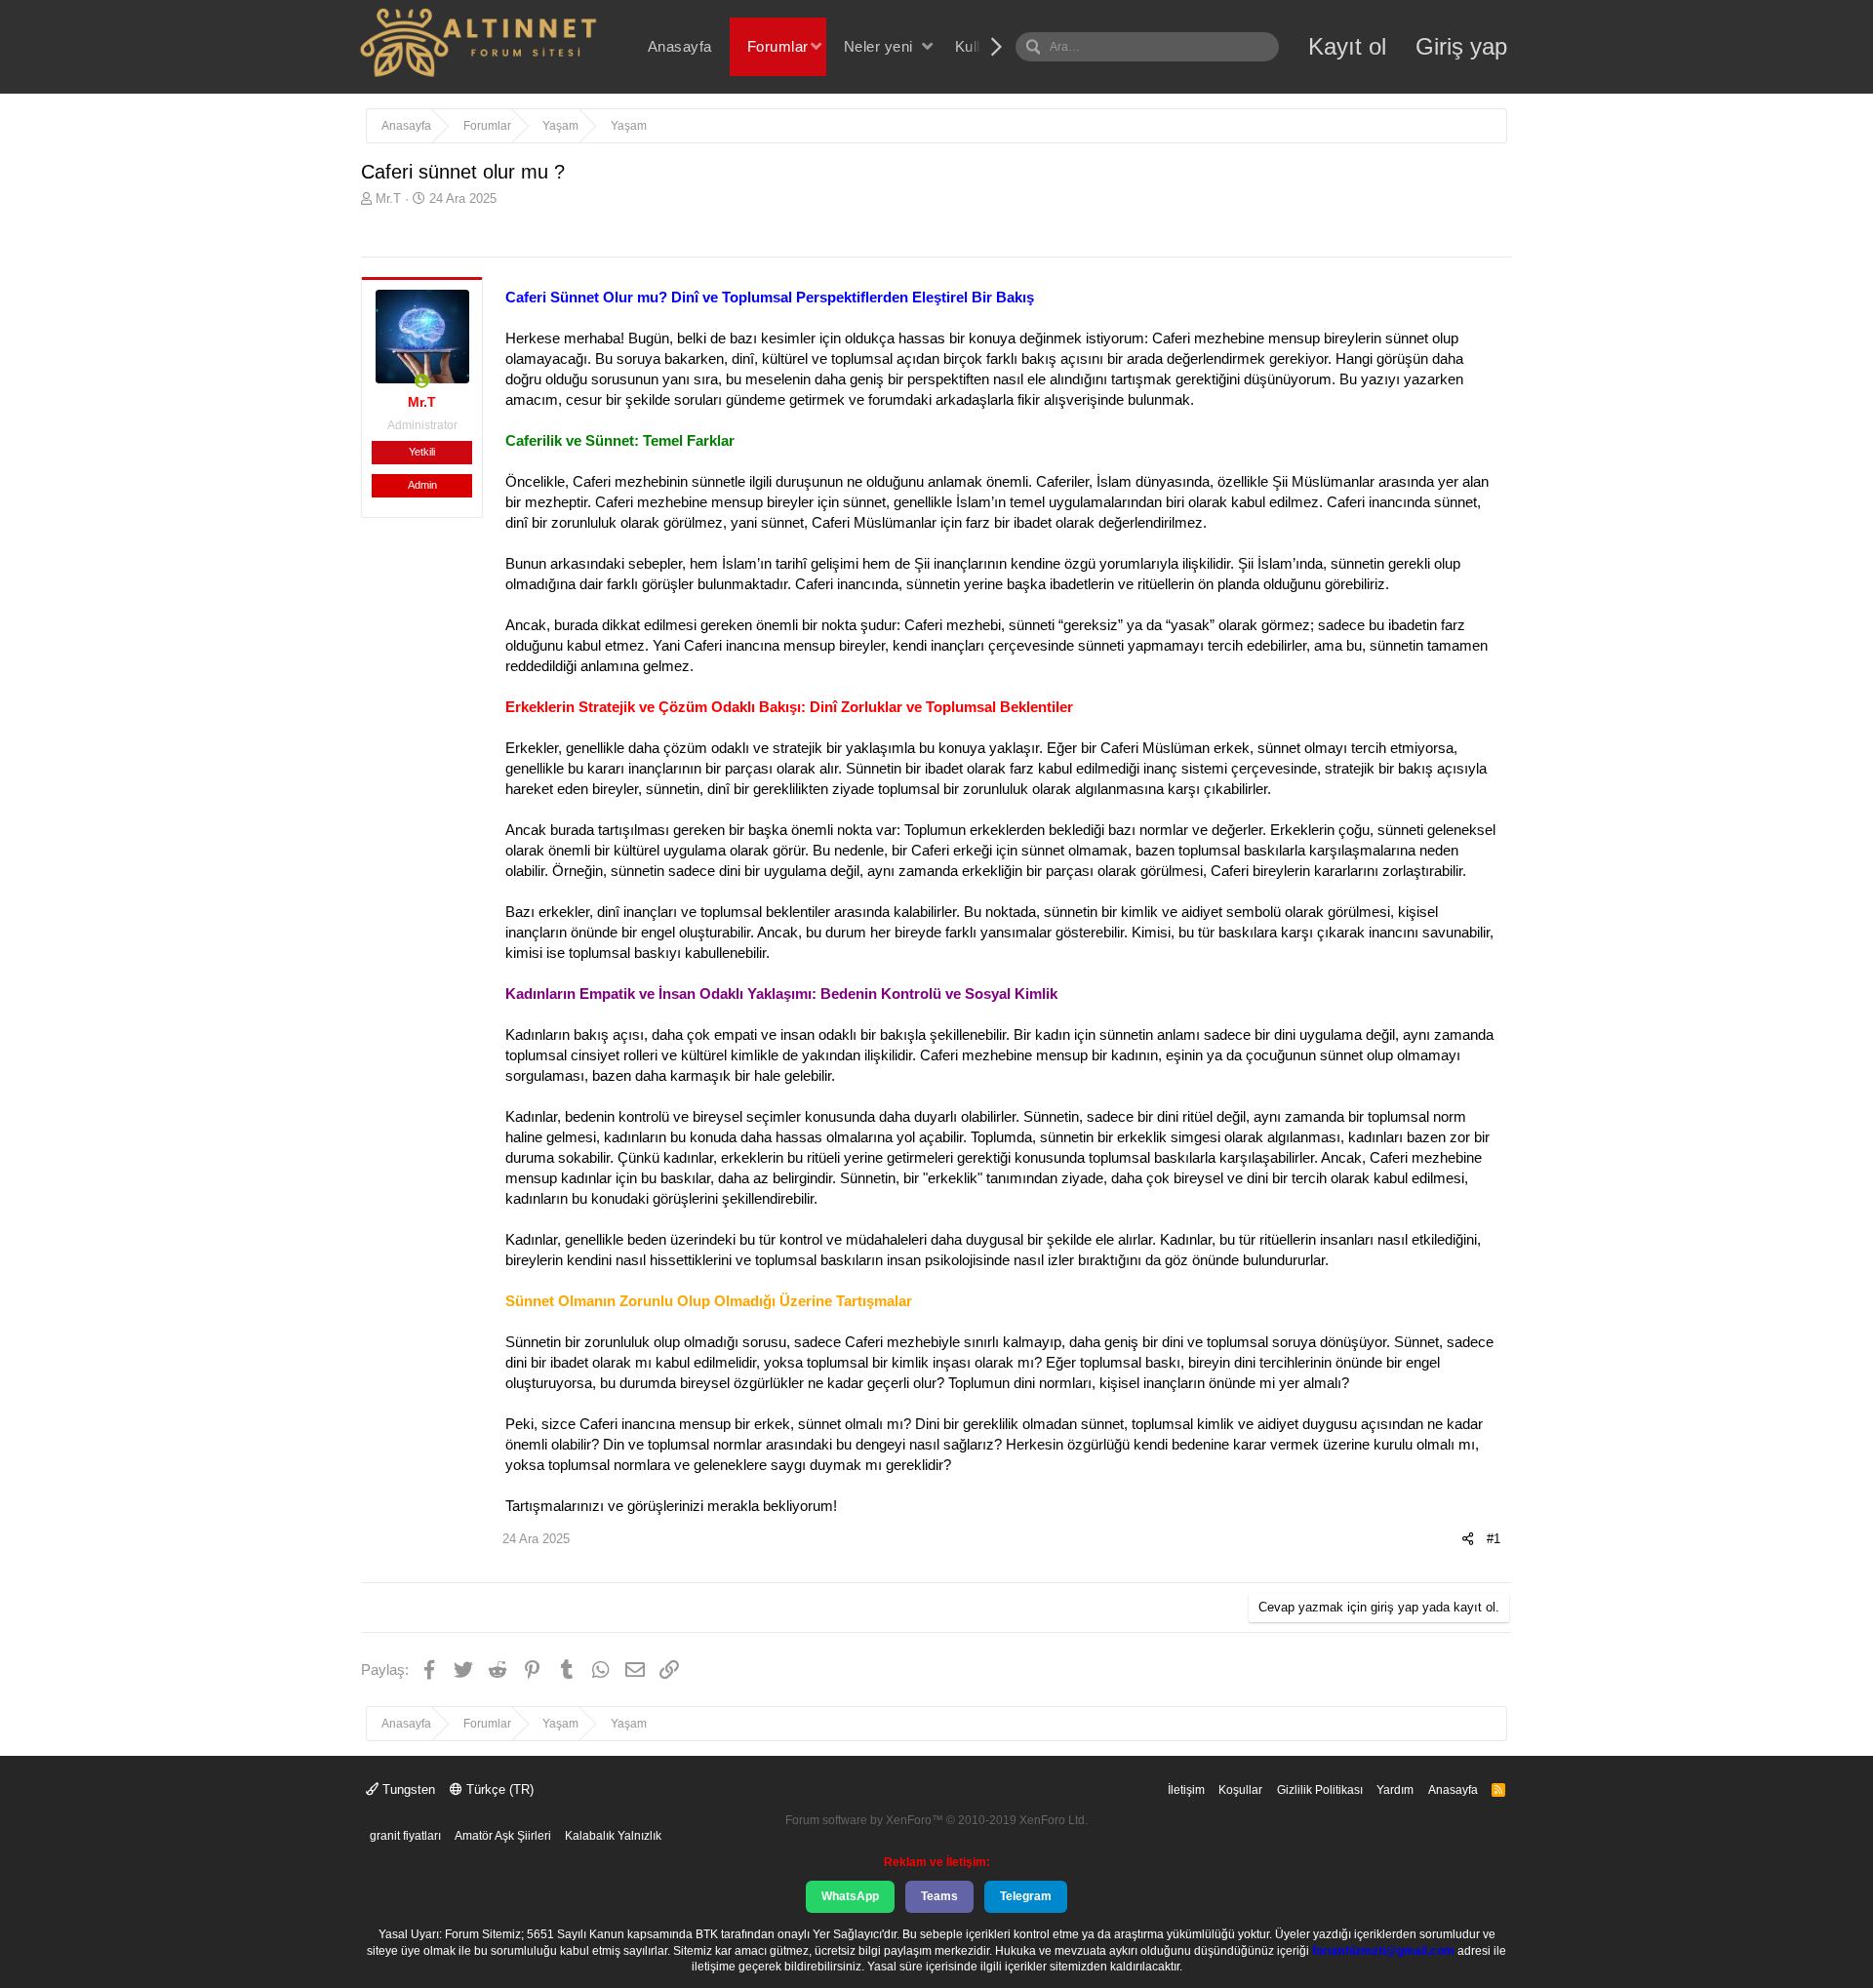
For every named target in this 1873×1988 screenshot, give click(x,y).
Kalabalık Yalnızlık (613, 1836)
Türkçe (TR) (498, 1789)
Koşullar (1240, 1790)
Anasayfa (680, 46)
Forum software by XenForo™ (936, 1820)
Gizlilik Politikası (1320, 1790)
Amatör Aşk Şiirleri (503, 1836)
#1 (1494, 1539)
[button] (816, 46)
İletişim (1186, 1790)
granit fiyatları (405, 1836)
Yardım (1395, 1790)
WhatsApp (850, 1896)
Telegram (1026, 1896)
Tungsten (407, 1789)
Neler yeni (878, 46)
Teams (939, 1896)
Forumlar (778, 46)
